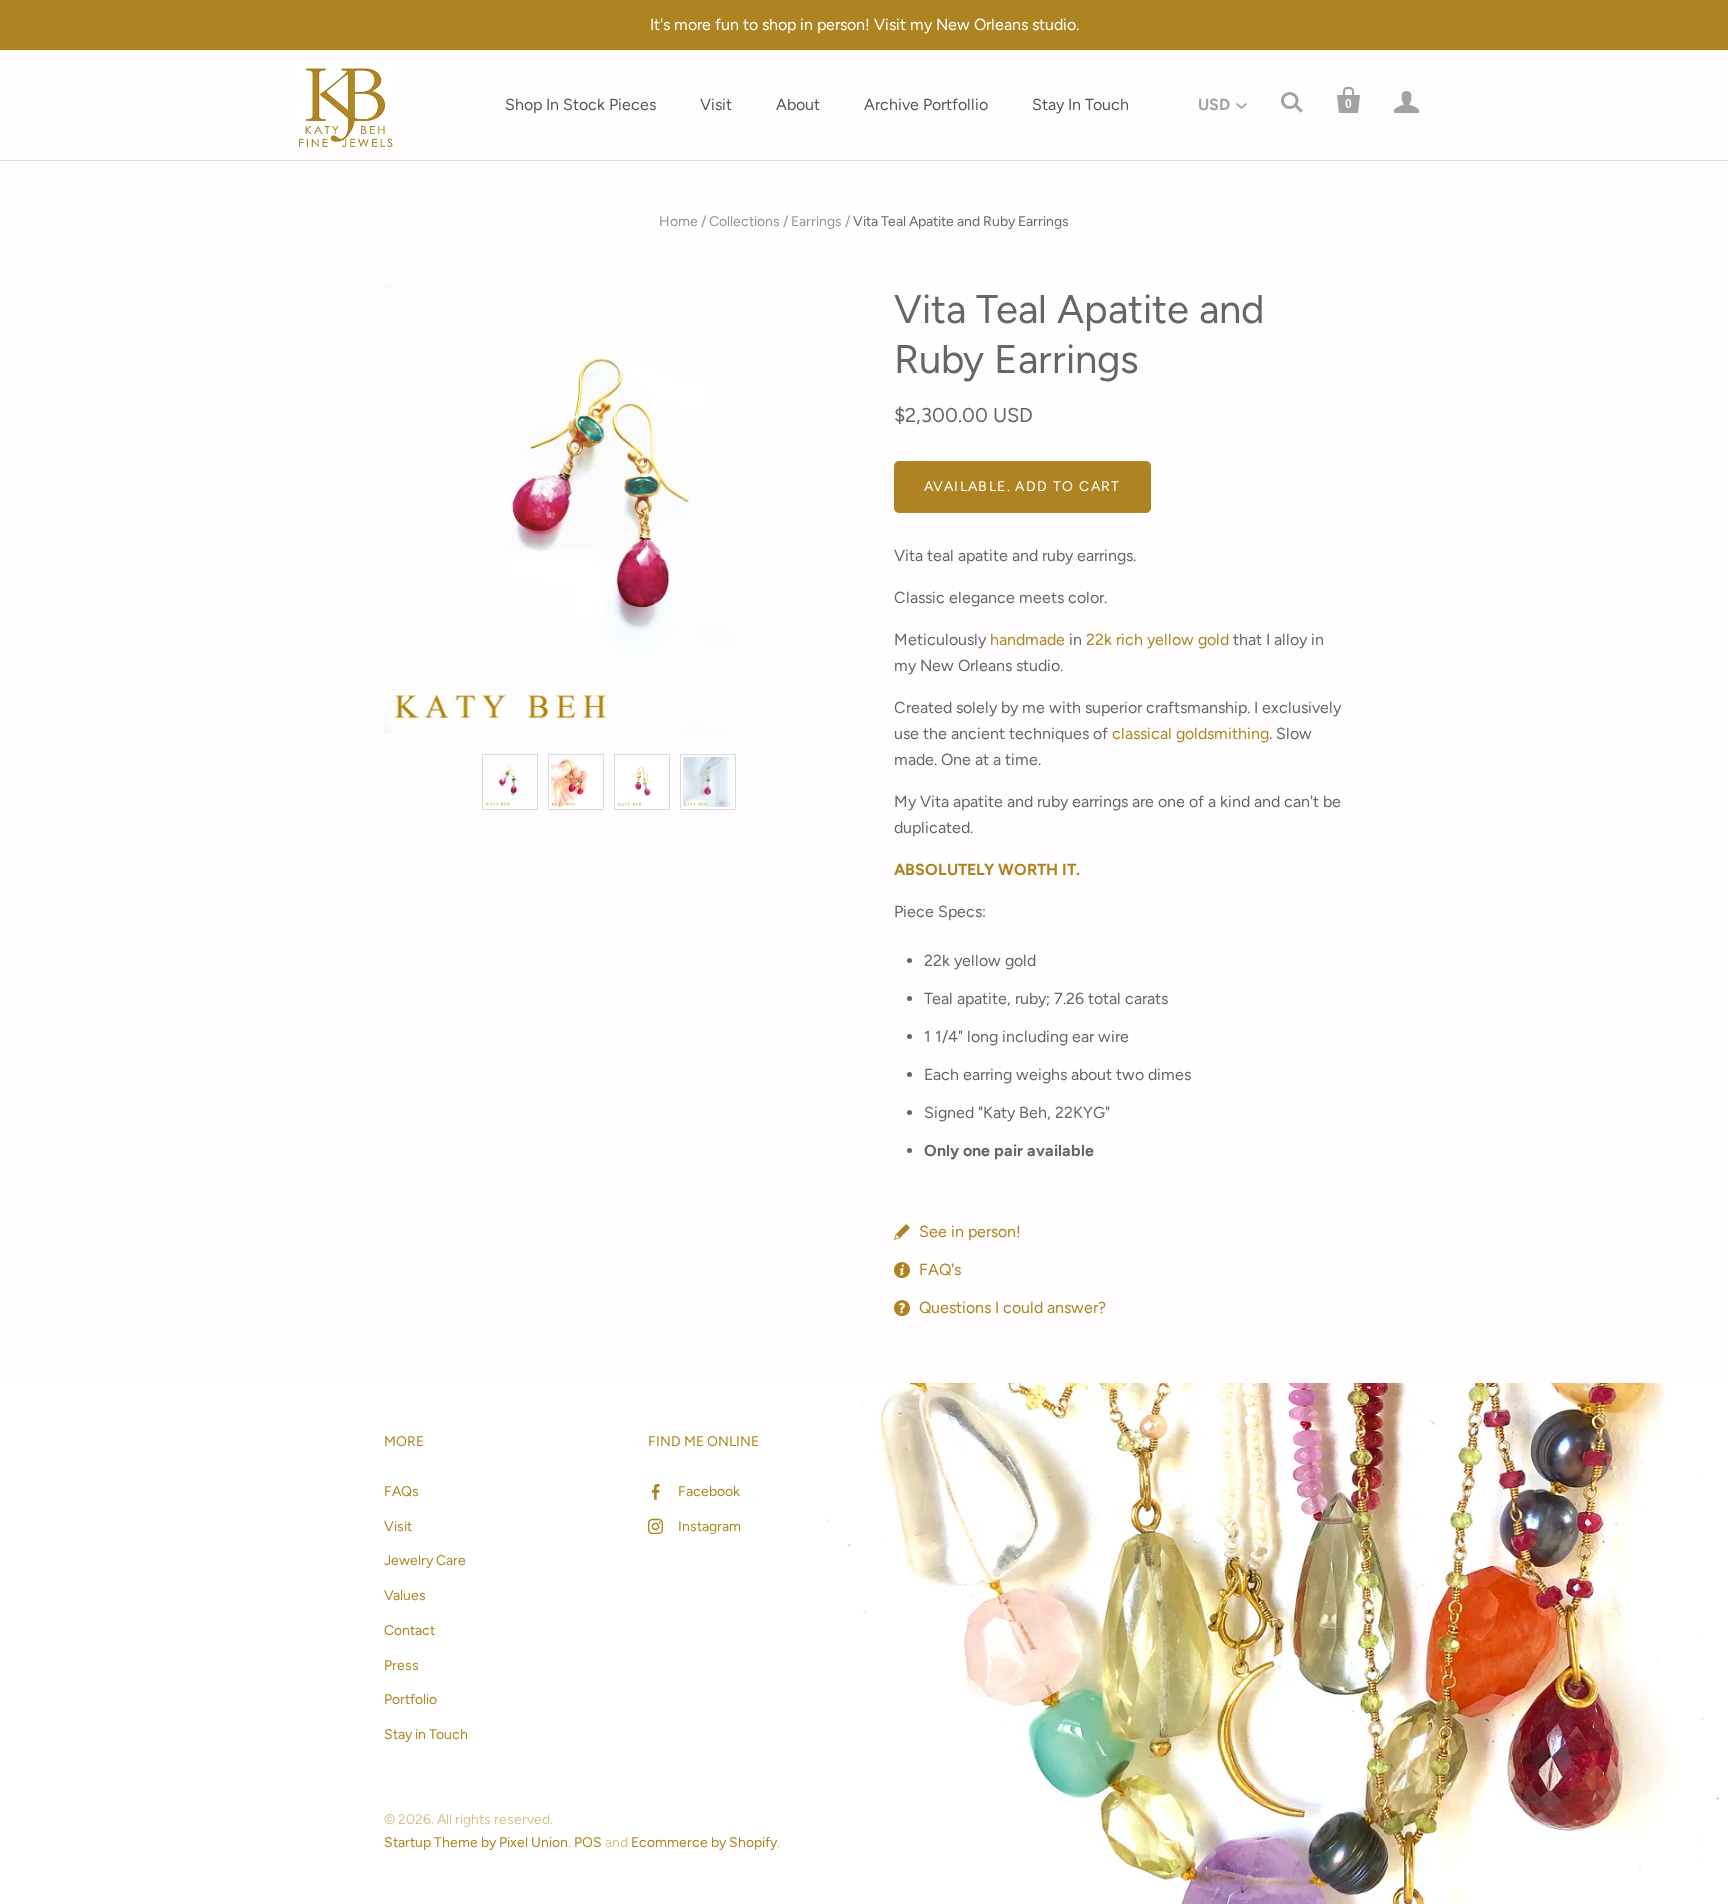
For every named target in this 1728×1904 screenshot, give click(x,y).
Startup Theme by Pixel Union (476, 1842)
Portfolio (410, 1699)
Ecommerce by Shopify (704, 1842)
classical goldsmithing (1190, 733)
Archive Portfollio (926, 104)
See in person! (970, 1231)
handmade (1027, 639)
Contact (409, 1630)
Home (678, 221)
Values (405, 1595)
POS (588, 1842)
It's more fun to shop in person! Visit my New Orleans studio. (864, 24)
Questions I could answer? (1012, 1307)
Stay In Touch (1080, 104)
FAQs (401, 1491)
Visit (716, 104)
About (798, 104)
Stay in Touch (426, 1734)
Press (401, 1665)
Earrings (816, 221)
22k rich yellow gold (1157, 639)
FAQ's (940, 1269)
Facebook (709, 1491)
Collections (744, 221)
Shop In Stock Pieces (580, 104)
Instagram (709, 1526)
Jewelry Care (425, 1560)
